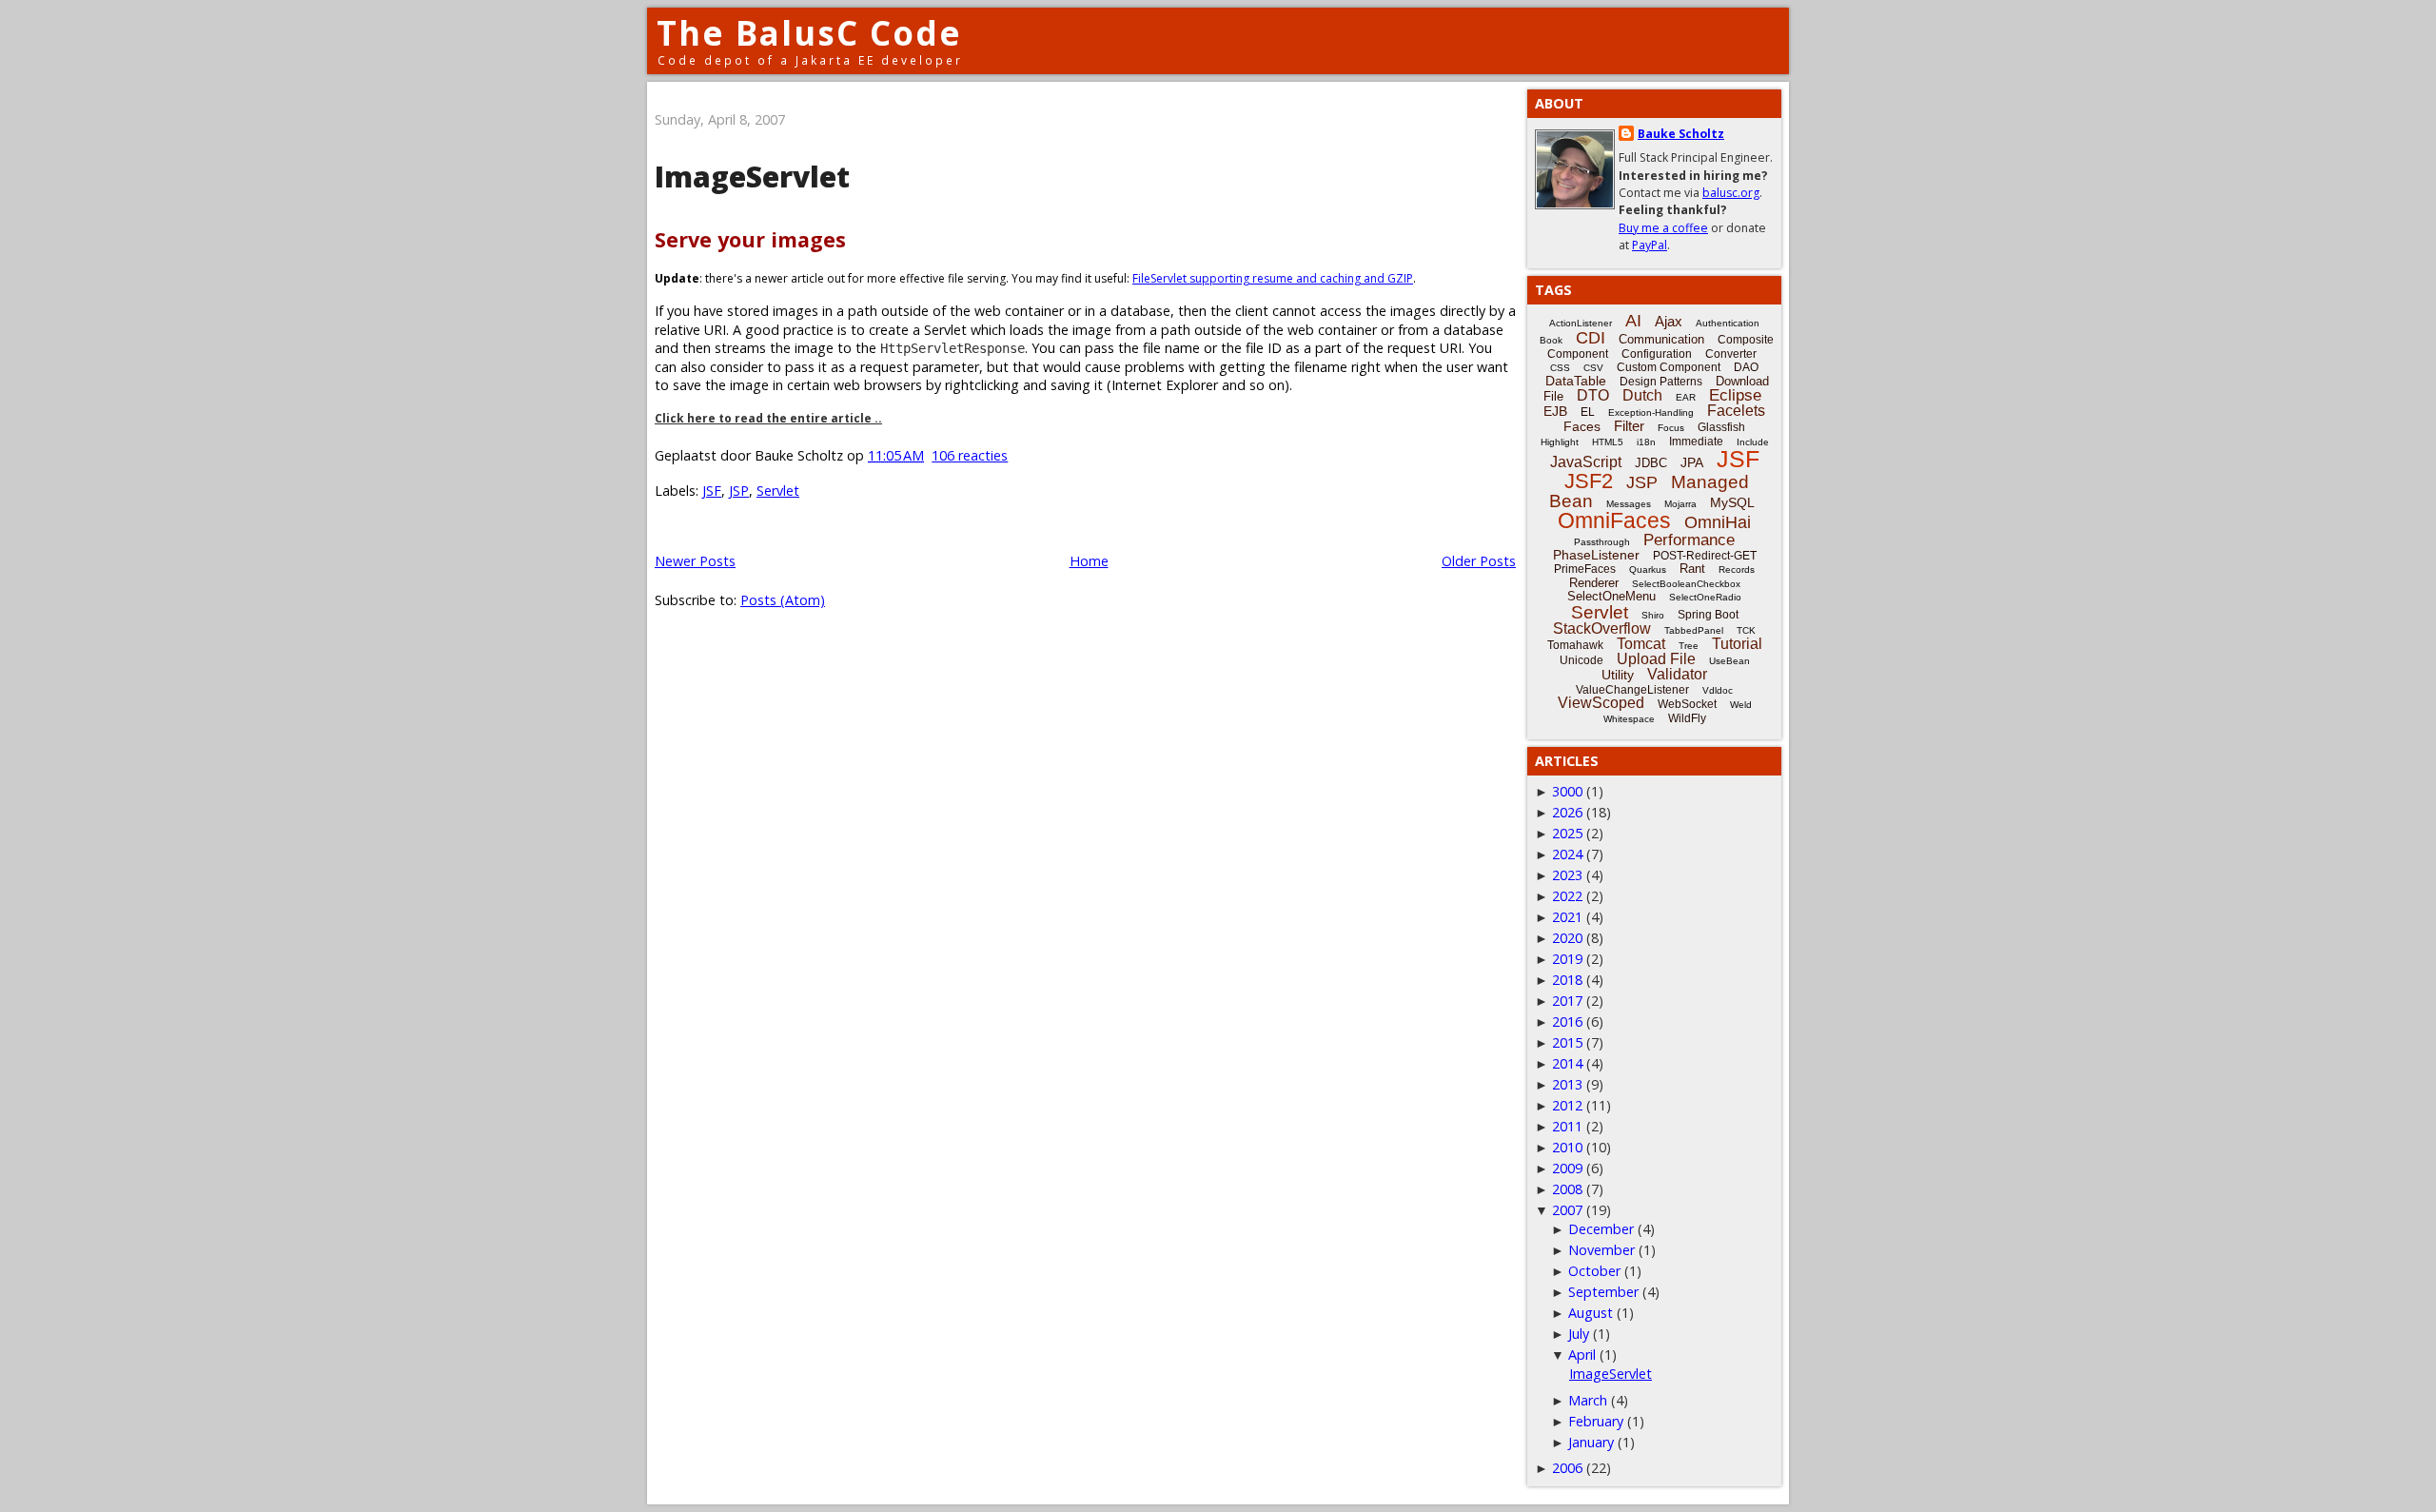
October (1594, 1271)
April (1582, 1355)
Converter (1731, 354)
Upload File (1656, 659)
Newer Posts (695, 561)
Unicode (1581, 660)
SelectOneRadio (1705, 597)
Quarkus (1648, 569)
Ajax (1669, 321)
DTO (1593, 395)
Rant (1692, 569)
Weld (1741, 705)
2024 (1567, 854)
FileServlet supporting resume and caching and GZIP (1273, 278)
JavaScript (1586, 462)
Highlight (1560, 442)
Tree (1689, 646)
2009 (1567, 1168)
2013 (1567, 1084)
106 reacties (970, 455)
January (1591, 1442)
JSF (712, 491)
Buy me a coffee (1663, 228)
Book (1551, 340)
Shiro (1653, 615)
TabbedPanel (1694, 630)
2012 (1567, 1105)
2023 (1567, 875)
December (1601, 1229)
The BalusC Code (809, 33)
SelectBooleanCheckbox (1686, 584)
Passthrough (1602, 542)
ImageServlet (752, 177)
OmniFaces (1614, 520)
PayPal (1650, 245)
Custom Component (1669, 367)
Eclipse (1735, 395)
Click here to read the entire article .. (768, 418)
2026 (1567, 812)
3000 (1567, 791)
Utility (1618, 675)
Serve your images (750, 239)
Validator (1677, 674)
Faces (1582, 426)
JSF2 (1589, 481)
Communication (1661, 339)
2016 (1567, 1021)
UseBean (1729, 661)
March (1588, 1400)
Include (1753, 442)
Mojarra (1680, 504)
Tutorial (1737, 644)
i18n (1646, 442)
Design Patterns (1661, 382)
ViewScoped (1601, 703)
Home (1089, 561)
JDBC (1651, 463)
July (1579, 1334)
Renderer (1594, 583)
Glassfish (1721, 427)
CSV (1593, 368)
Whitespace (1629, 719)
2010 (1567, 1147)
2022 (1567, 896)
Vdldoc (1718, 690)
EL (1588, 412)
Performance (1689, 540)
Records (1737, 569)
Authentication (1728, 323)
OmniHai (1718, 522)
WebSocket (1687, 704)
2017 (1567, 1001)
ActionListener (1581, 323)
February (1596, 1421)
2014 (1567, 1063)
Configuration (1657, 354)
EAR (1686, 397)
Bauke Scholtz (1681, 134)
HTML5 (1608, 442)
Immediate (1696, 442)
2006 (1567, 1468)
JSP (739, 491)
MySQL (1732, 502)
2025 (1567, 833)
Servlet (778, 491)
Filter (1629, 426)
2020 (1567, 938)
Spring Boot (1708, 615)
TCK (1746, 630)
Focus (1671, 428)
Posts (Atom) (783, 600)
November (1601, 1250)
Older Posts (1479, 561)
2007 (1567, 1210)
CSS (1560, 368)
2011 (1567, 1126)
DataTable (1576, 381)
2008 (1567, 1189)
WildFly (1687, 718)
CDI (1591, 338)
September (1603, 1292)
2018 (1567, 980)
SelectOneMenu (1611, 596)
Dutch (1642, 395)
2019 (1567, 959)
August (1591, 1313)
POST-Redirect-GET (1705, 556)
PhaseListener (1596, 555)
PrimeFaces (1585, 569)
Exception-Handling (1651, 412)
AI (1633, 321)
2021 (1567, 917)
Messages (1629, 504)
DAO (1746, 367)
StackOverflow (1602, 628)
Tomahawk (1575, 645)
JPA (1692, 462)
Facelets (1736, 411)
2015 (1567, 1042)
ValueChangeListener (1632, 690)
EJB (1555, 411)
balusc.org (1731, 193)
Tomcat (1641, 644)
